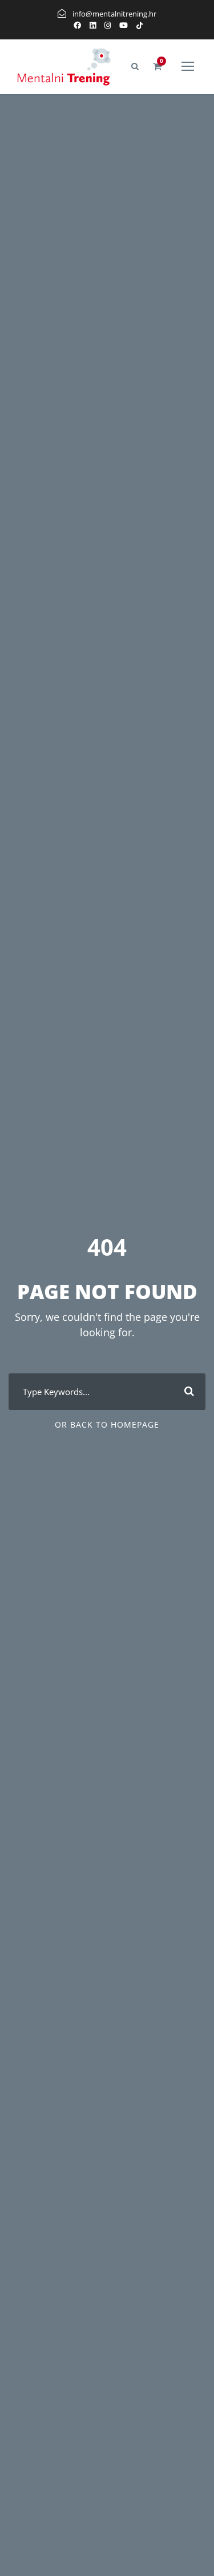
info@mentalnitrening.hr (114, 14)
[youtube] (124, 25)
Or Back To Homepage (107, 1424)
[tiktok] (140, 25)
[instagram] (108, 25)
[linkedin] (93, 25)
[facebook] (77, 25)
